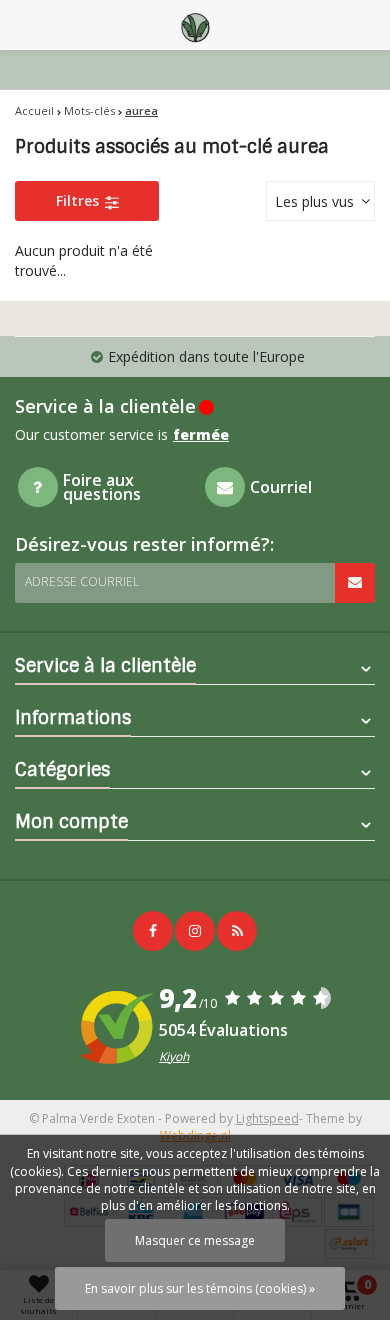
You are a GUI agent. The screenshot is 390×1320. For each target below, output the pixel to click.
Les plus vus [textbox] (314, 201)
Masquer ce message (195, 1240)
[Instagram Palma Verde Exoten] (195, 931)
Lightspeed (267, 1118)
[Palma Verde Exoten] (195, 25)
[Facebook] (153, 931)
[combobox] (320, 201)
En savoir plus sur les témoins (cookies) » (200, 1288)
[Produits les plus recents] (237, 931)
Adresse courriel (82, 581)
